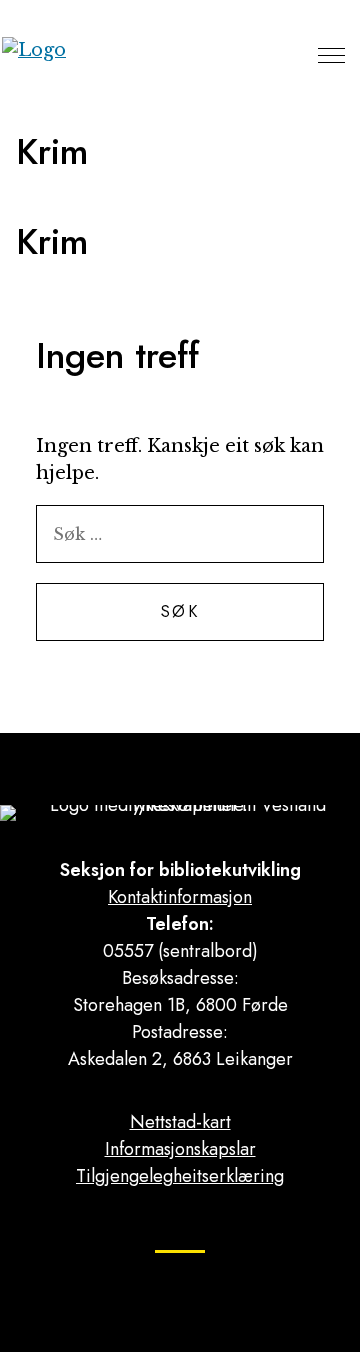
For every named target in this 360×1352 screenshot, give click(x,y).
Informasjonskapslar (180, 1149)
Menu (331, 55)
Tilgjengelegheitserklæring (180, 1176)
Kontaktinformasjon (180, 897)
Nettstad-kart (180, 1122)
